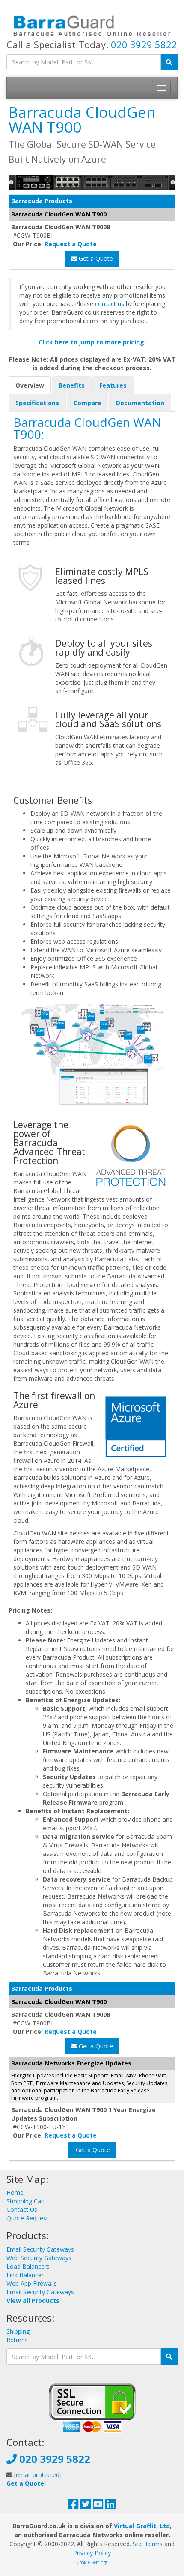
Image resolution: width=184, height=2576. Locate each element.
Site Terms (148, 2544)
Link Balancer (25, 2275)
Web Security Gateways (39, 2258)
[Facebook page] (73, 2506)
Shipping (18, 2331)
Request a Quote (71, 244)
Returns (17, 2340)
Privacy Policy (92, 2553)
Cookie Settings (92, 2562)
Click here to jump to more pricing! (92, 342)
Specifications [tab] (37, 403)
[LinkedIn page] (111, 2506)
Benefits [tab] (72, 385)
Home (15, 2192)
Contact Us (22, 2210)
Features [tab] (113, 385)
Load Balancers (28, 2266)
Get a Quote (95, 258)
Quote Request (27, 2218)
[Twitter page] (86, 2506)
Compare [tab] (88, 403)
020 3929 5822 (144, 44)
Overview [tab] (30, 385)
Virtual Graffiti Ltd (142, 2526)
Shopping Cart (26, 2201)
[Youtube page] (98, 2506)
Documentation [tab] (140, 403)
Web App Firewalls (32, 2283)
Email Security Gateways (40, 2249)
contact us (110, 304)
